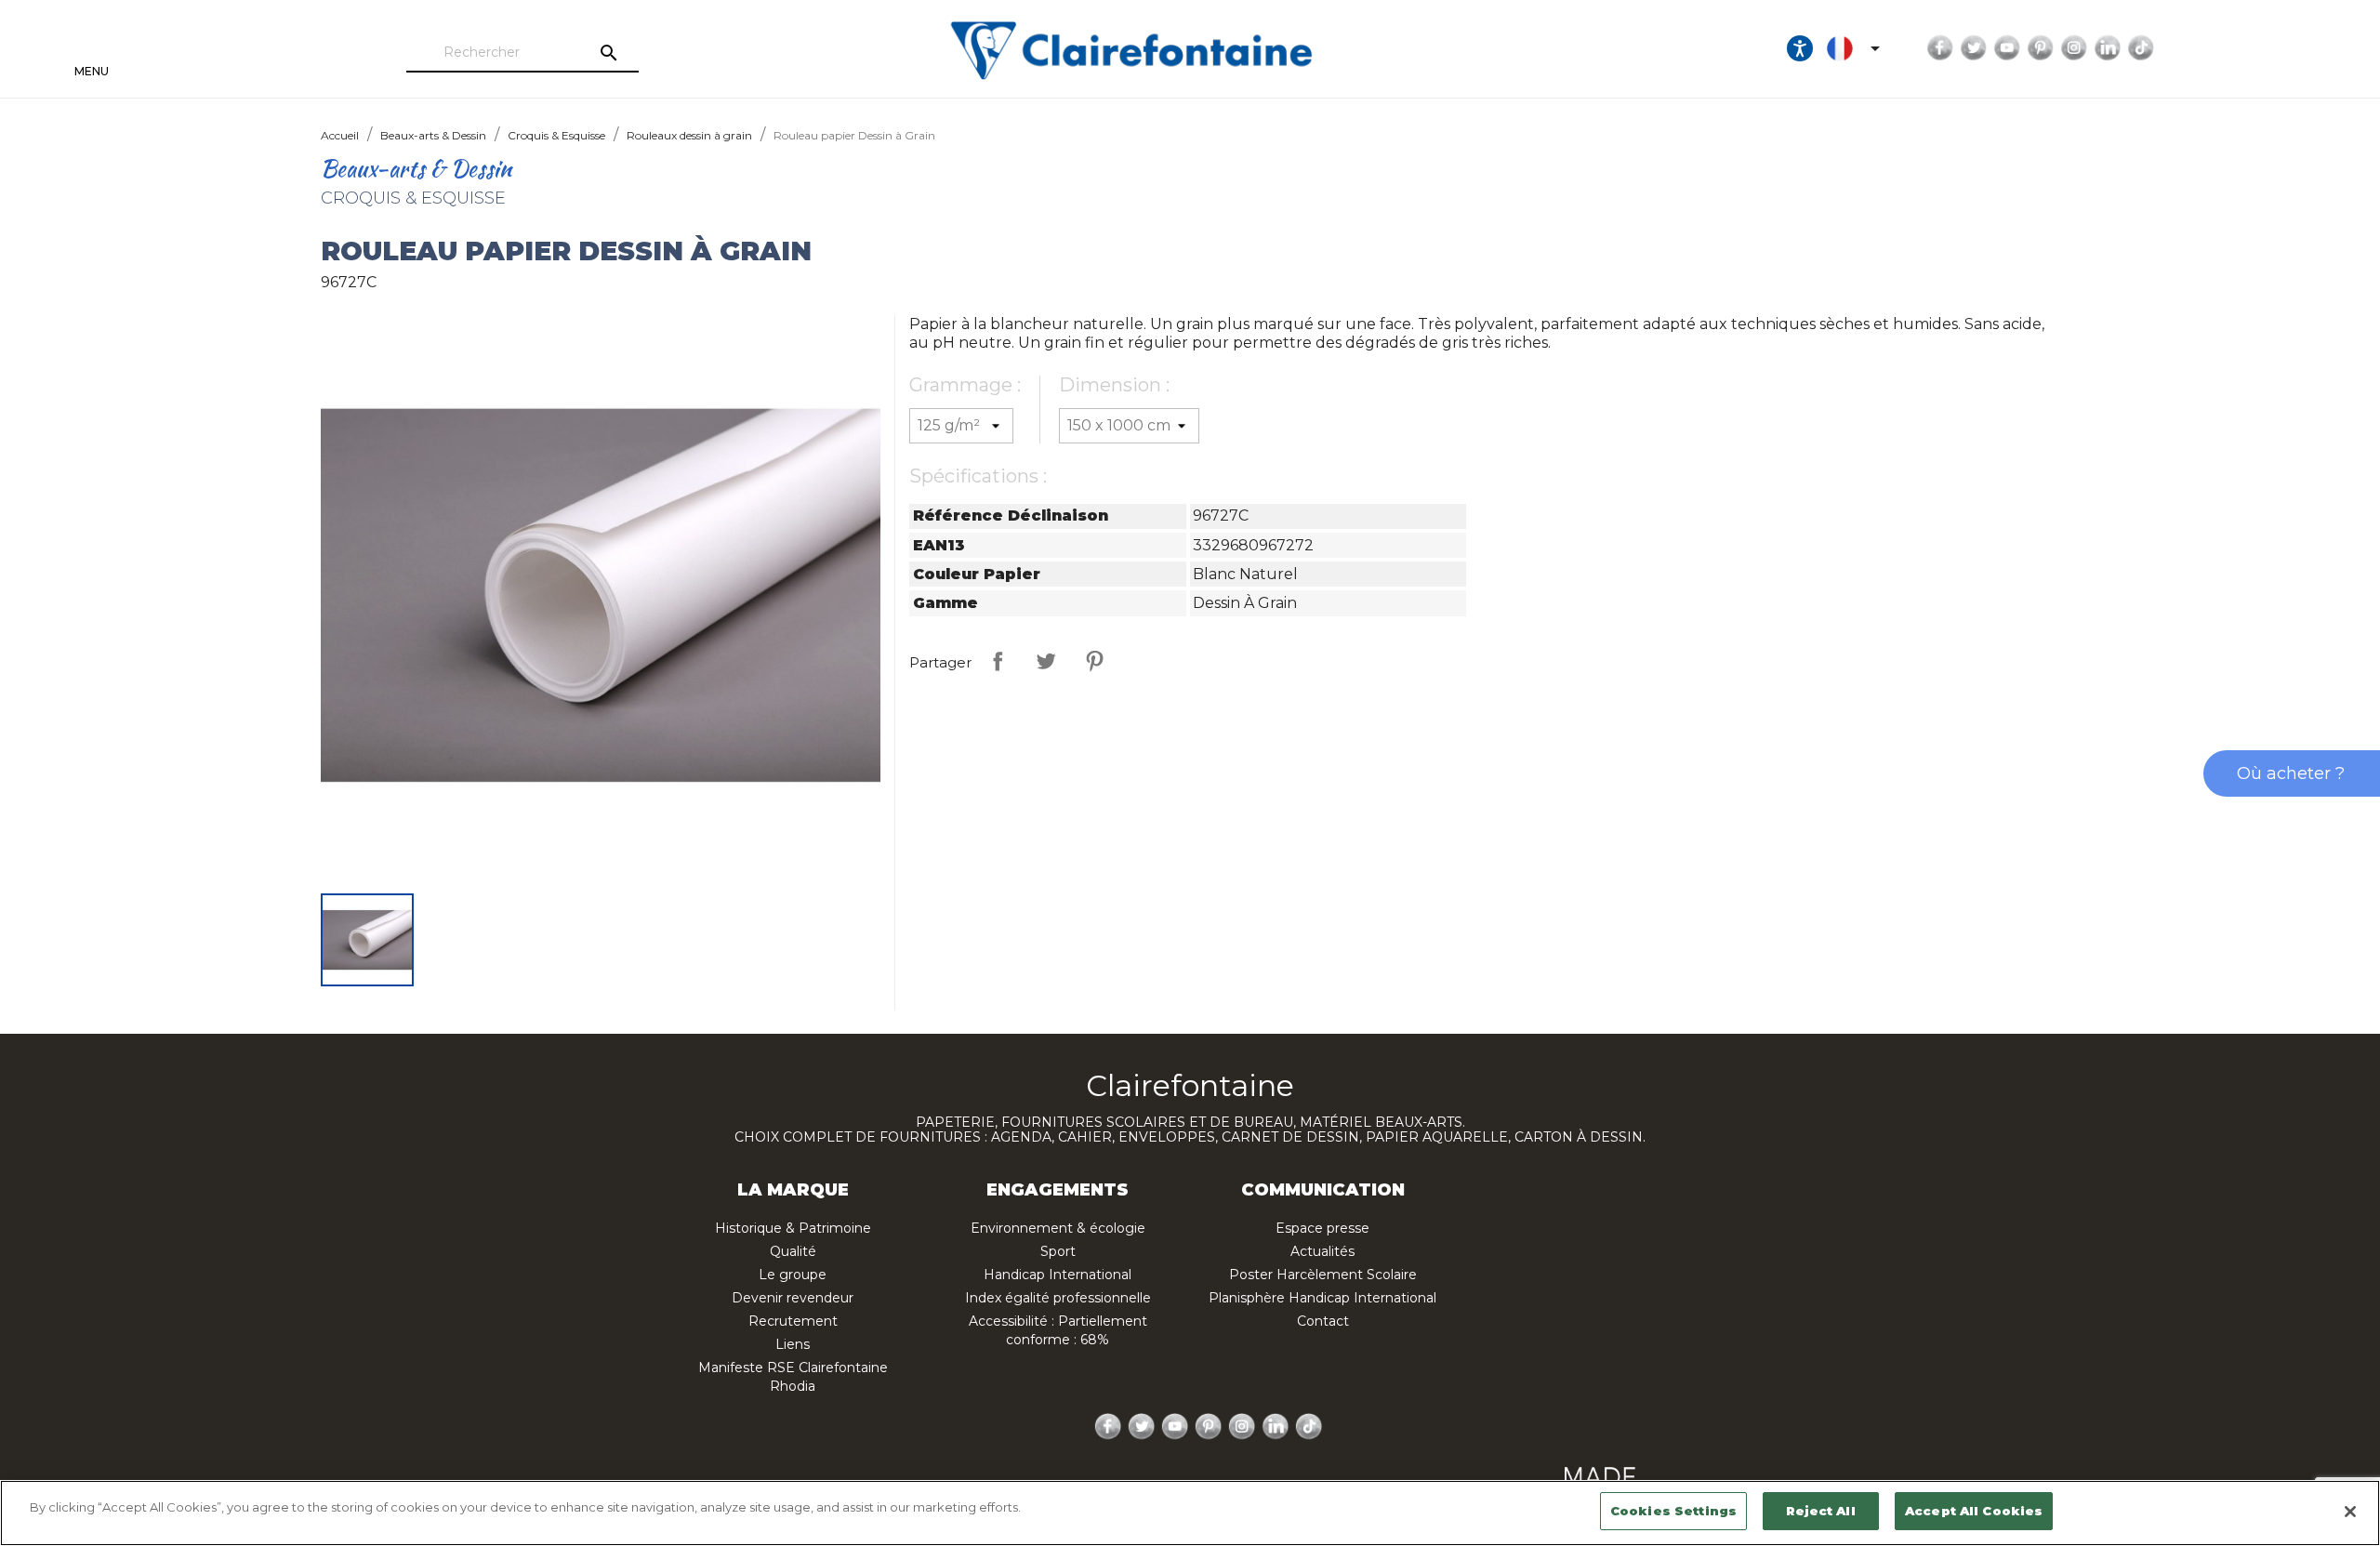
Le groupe (793, 1275)
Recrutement (793, 1321)
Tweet (1046, 661)
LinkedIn (2108, 48)
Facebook (1940, 48)
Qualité (793, 1251)
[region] (1190, 1513)
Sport (1058, 1251)
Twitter (1974, 48)
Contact (1323, 1321)
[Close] (2350, 1512)
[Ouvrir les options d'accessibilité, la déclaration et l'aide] (1800, 48)
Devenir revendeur (793, 1298)
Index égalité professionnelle (1058, 1298)
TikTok (2141, 48)
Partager (998, 661)
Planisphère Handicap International (1322, 1298)
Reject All (1820, 1511)
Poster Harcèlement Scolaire (1323, 1275)
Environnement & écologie (1058, 1228)
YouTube (2007, 48)
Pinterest (2041, 48)
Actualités (1322, 1251)
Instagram (2074, 48)
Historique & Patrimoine (793, 1228)
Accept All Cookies (1974, 1511)
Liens (793, 1344)
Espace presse (1322, 1228)
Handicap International (1058, 1275)
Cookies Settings (1673, 1511)
